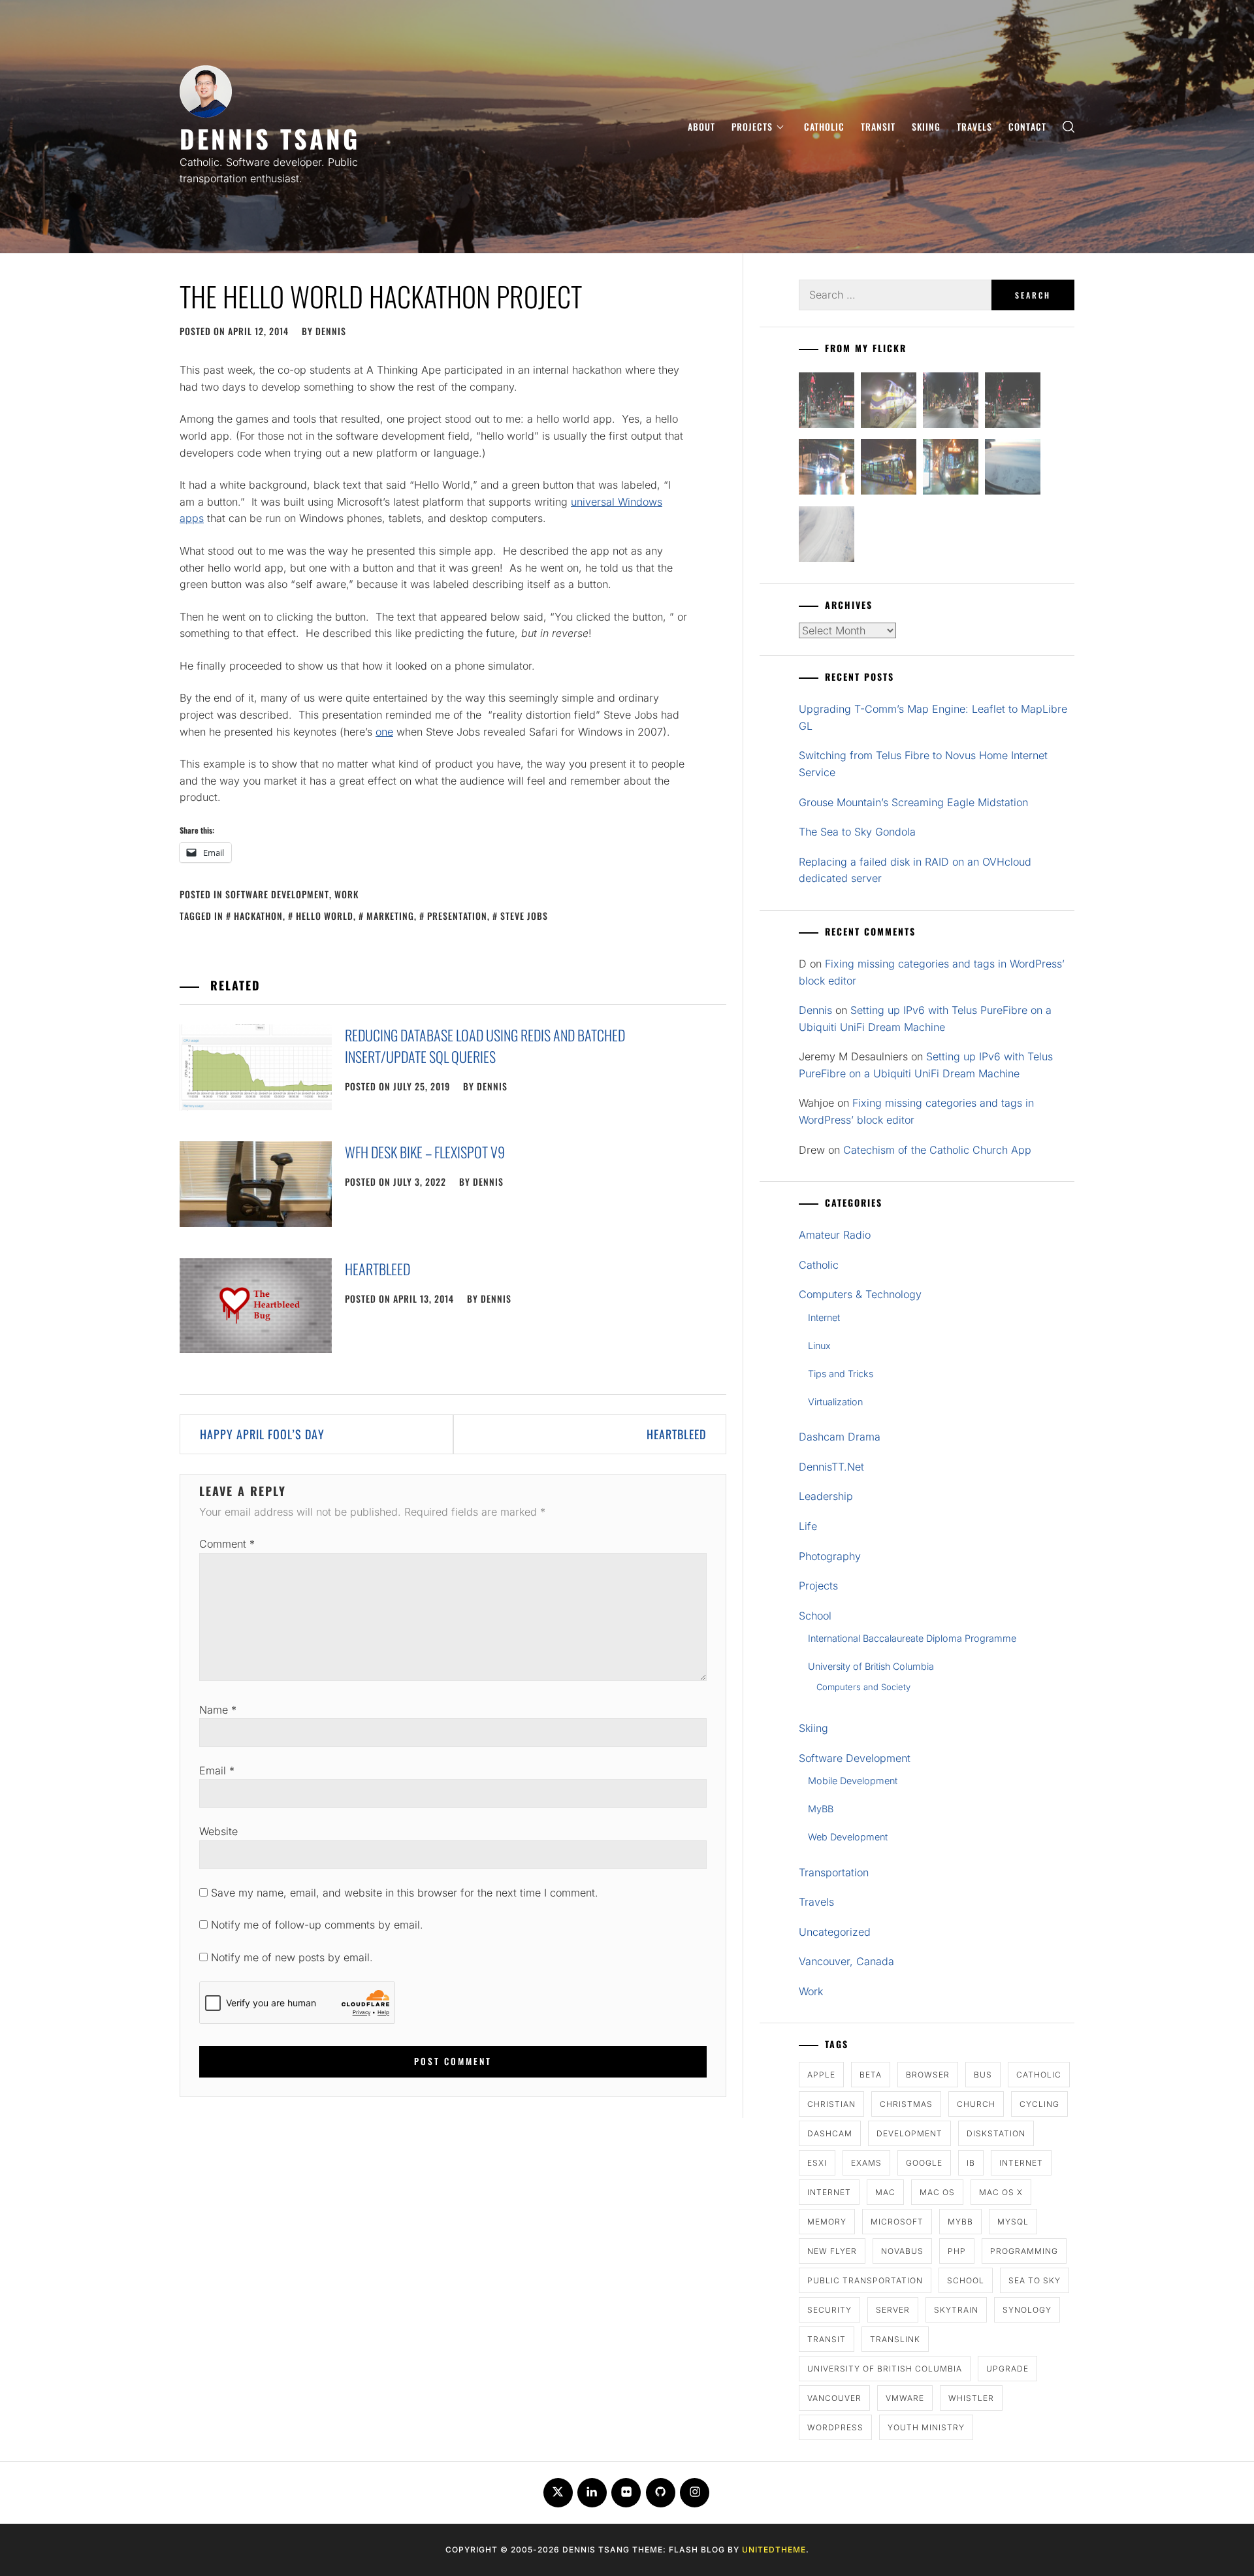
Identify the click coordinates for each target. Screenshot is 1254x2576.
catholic (1039, 2075)
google (924, 2163)
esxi (817, 2163)
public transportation (865, 2280)
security (829, 2310)
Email (217, 1770)
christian (831, 2104)
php (957, 2251)
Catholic (824, 126)
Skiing (926, 126)
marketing (390, 916)
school (966, 2280)
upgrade (1007, 2369)
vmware (905, 2398)
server (893, 2310)
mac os (937, 2192)
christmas (906, 2104)
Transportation (834, 1872)
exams (866, 2163)
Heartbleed (378, 1269)
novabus (902, 2251)
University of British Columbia (871, 1666)
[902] (889, 403)
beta (871, 2075)
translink (895, 2339)
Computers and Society (863, 1687)
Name (218, 1710)
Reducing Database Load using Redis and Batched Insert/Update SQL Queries (485, 1046)
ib (971, 2163)
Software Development (277, 894)
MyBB (821, 1809)
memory (827, 2222)
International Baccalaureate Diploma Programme (912, 1638)
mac (885, 2192)
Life (808, 1526)
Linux (819, 1345)
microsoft (897, 2222)
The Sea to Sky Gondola (857, 832)
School (815, 1616)
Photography (830, 1556)
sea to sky (1035, 2280)
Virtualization (835, 1402)
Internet (824, 1317)
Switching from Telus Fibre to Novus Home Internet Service (923, 764)
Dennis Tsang (270, 138)
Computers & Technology (860, 1294)
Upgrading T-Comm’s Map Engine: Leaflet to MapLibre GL (933, 717)
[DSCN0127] (1013, 469)
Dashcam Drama (840, 1437)
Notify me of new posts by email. (292, 1957)
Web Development (848, 1837)
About (701, 126)
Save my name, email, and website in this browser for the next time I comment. (405, 1893)
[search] (1069, 126)
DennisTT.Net (831, 1467)
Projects (752, 126)
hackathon (258, 916)
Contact (1027, 126)
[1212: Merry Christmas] (951, 469)
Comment (227, 1544)
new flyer (832, 2251)
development (909, 2133)
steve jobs (524, 916)
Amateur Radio (835, 1235)
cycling (1039, 2104)
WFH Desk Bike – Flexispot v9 (425, 1152)
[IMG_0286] (1013, 403)
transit (827, 2339)
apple (821, 2075)
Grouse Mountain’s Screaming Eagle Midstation (913, 802)
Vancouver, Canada (846, 1961)
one (384, 732)
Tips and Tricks (841, 1374)
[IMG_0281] (951, 403)
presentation (457, 916)
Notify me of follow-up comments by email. (317, 1925)
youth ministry (926, 2427)
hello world (325, 916)
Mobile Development (853, 1781)
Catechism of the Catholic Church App (937, 1150)
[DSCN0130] (827, 537)
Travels (974, 126)
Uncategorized (835, 1932)
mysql (1013, 2222)
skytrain (956, 2310)
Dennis (331, 331)
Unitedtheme (774, 2550)
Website (218, 1831)
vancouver (834, 2398)
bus (983, 2075)
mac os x (1001, 2192)
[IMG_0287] (827, 403)
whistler (971, 2398)
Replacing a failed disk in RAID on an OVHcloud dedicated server (915, 870)
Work (346, 894)
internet (1021, 2163)
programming (1024, 2251)
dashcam (830, 2133)
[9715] (827, 469)
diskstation (996, 2133)
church (976, 2104)
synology (1027, 2310)
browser (928, 2075)
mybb (960, 2222)
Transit (878, 126)
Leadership (826, 1496)
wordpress (835, 2427)
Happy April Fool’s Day (262, 1434)
